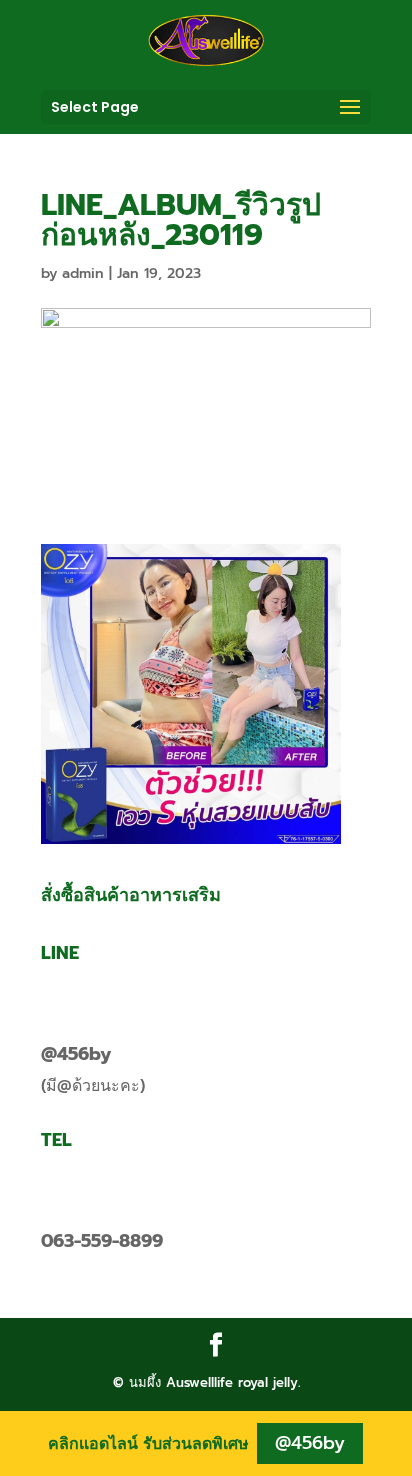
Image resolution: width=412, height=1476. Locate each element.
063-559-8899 (102, 1241)
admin (83, 273)
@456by (76, 1054)
